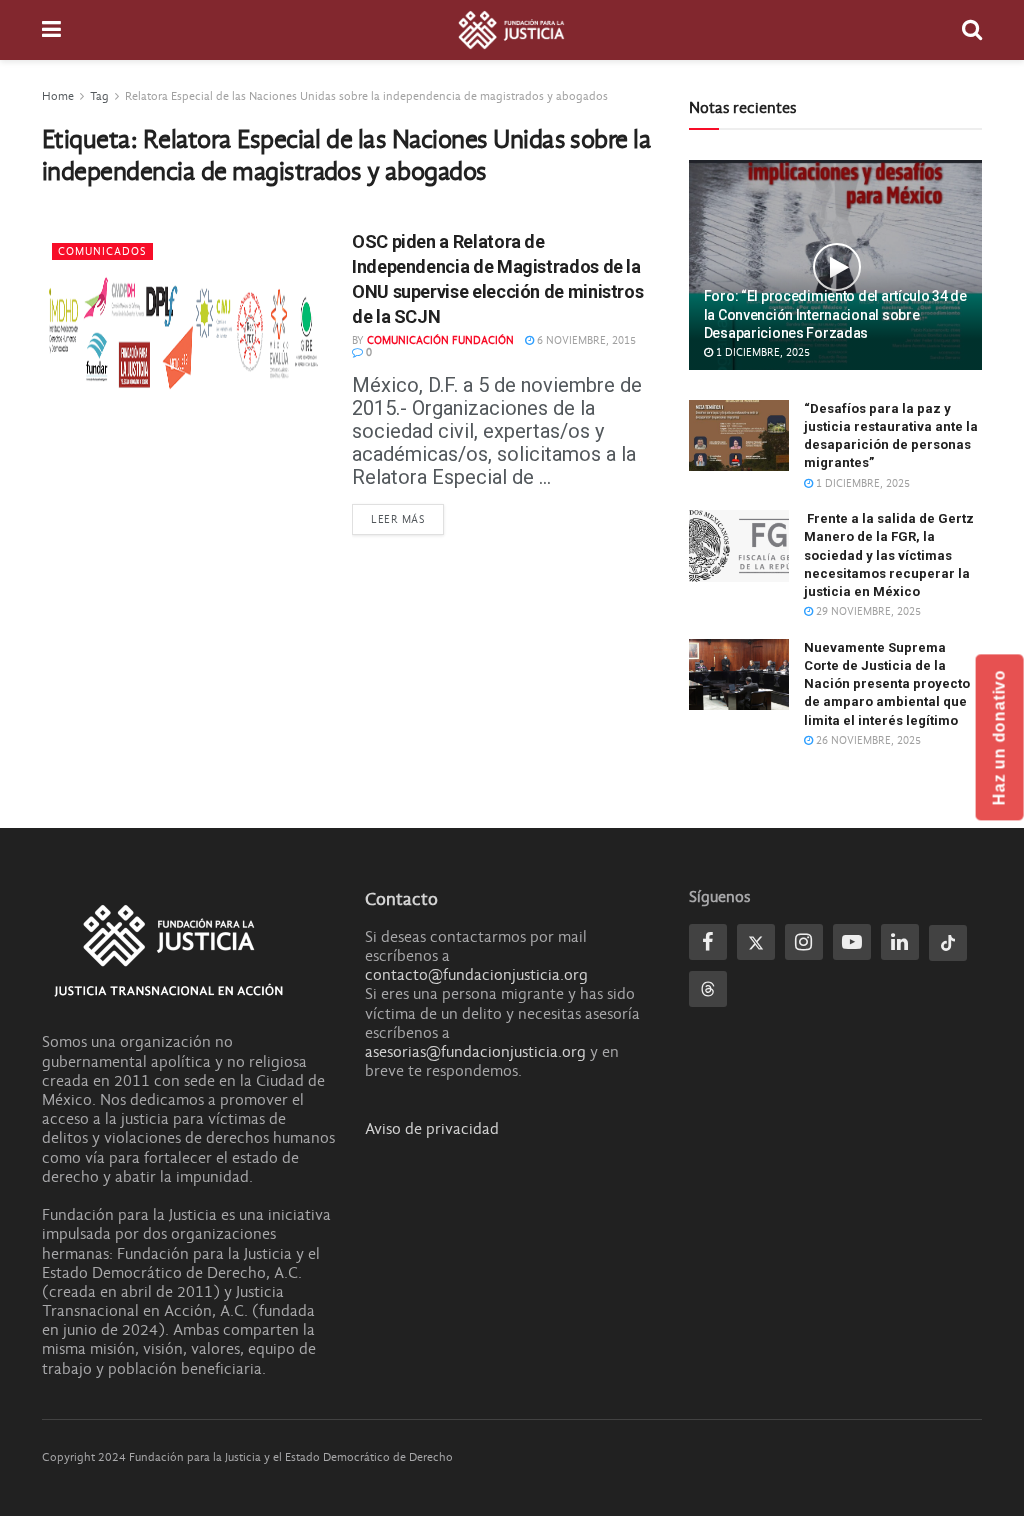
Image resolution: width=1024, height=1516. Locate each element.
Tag (99, 96)
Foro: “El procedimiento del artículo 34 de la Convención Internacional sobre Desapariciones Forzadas (835, 314)
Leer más (407, 519)
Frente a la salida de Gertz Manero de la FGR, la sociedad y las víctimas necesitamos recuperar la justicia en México (889, 555)
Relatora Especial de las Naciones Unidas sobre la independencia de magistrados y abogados (366, 96)
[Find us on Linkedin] (900, 942)
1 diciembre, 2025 (761, 352)
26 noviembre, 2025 (867, 740)
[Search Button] (972, 30)
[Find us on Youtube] (852, 942)
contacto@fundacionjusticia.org (476, 975)
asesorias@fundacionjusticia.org (475, 1052)
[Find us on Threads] (708, 989)
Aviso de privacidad (432, 1129)
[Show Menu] (51, 30)
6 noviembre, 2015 (585, 340)
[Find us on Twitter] (756, 942)
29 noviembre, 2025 (867, 611)
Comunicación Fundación (440, 340)
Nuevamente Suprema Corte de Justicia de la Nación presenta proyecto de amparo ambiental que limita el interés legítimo (887, 684)
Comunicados (102, 251)
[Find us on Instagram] (804, 942)
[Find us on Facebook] (708, 942)
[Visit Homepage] (512, 30)
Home (58, 96)
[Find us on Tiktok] (948, 943)
